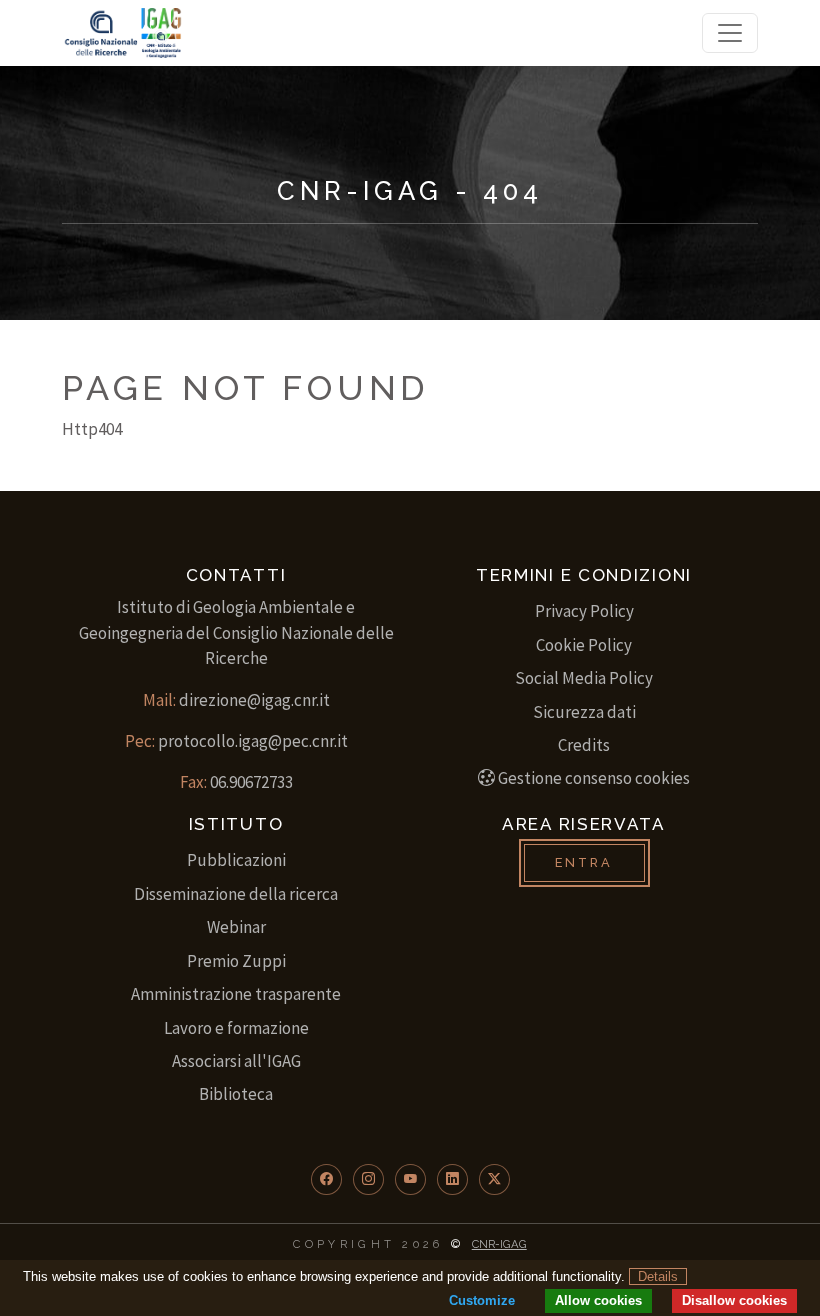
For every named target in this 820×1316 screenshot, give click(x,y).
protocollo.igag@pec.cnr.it (253, 741)
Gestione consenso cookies (594, 778)
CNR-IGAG (499, 1244)
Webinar (236, 927)
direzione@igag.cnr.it (254, 700)
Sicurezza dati (584, 712)
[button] (326, 1179)
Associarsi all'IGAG (236, 1061)
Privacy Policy (584, 611)
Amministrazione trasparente (236, 994)
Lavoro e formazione (236, 1028)
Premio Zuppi (236, 961)
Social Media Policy (584, 678)
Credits (584, 745)
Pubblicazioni (236, 860)
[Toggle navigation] (730, 33)
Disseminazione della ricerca (236, 894)
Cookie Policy (584, 645)
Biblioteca (236, 1094)
